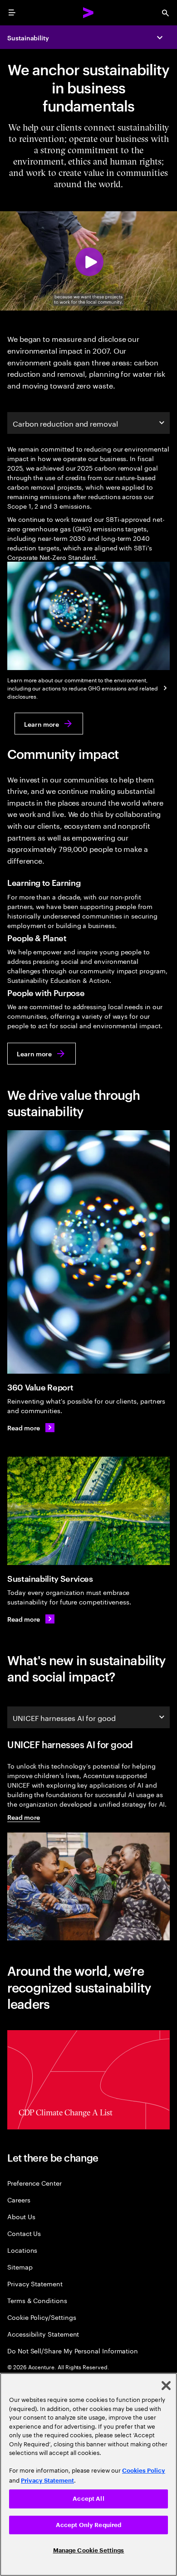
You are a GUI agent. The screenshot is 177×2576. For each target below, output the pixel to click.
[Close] (166, 2386)
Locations (22, 2250)
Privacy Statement (35, 2283)
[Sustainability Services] (88, 1511)
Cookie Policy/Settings (42, 2317)
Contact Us (24, 2233)
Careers (19, 2199)
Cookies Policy (144, 2471)
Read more (24, 1817)
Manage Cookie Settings (89, 2550)
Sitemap (20, 2267)
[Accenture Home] (88, 13)
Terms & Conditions (37, 2300)
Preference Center (34, 2183)
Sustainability (28, 37)
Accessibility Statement (43, 2334)
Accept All (88, 2499)
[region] (88, 2474)
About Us (21, 2216)
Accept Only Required (89, 2525)
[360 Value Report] (88, 1252)
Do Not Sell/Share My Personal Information (73, 2350)
